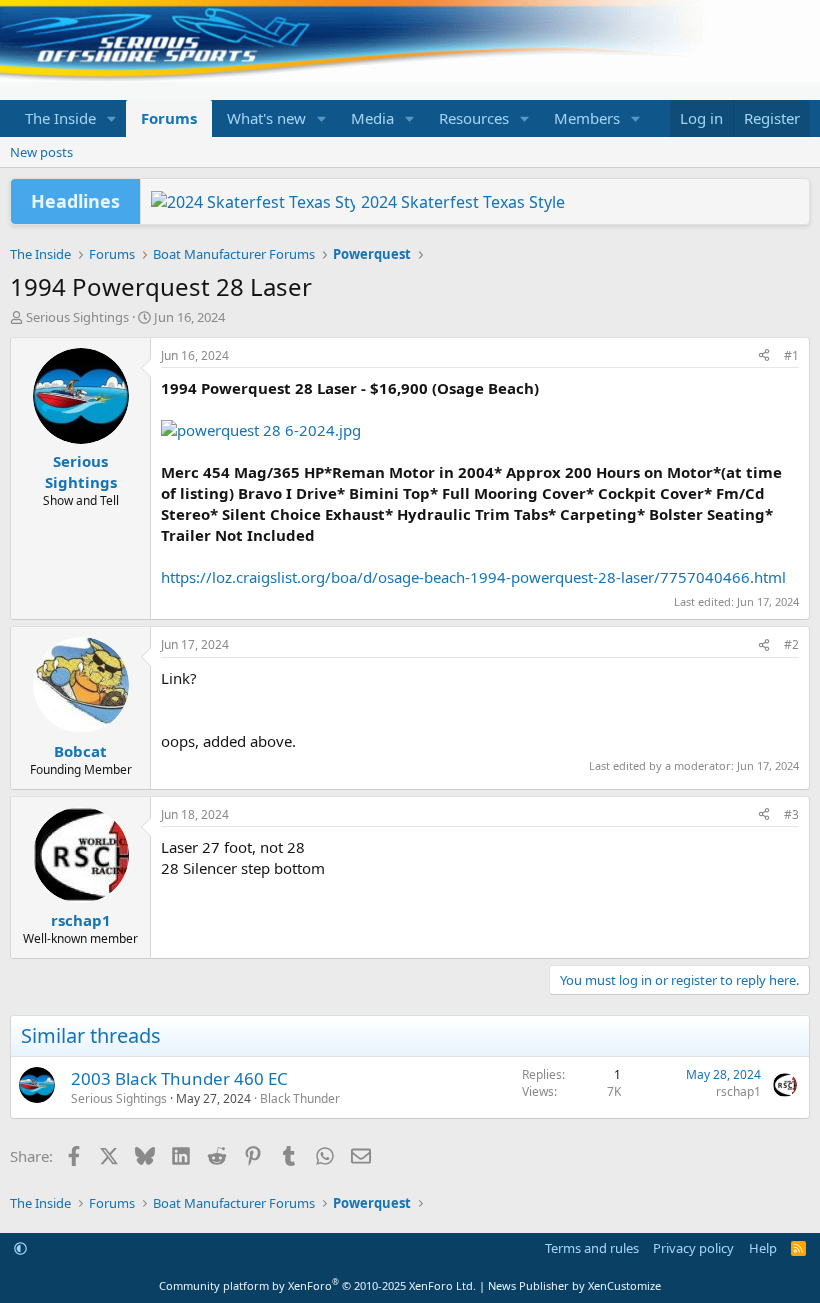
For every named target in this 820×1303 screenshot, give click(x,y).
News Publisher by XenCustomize (574, 1285)
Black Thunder (300, 1098)
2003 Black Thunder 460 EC (179, 1078)
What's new (266, 118)
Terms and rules (592, 1248)
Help (763, 1248)
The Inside (60, 118)
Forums (169, 118)
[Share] (764, 356)
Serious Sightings (77, 317)
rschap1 (738, 1091)
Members (587, 118)
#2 (791, 644)
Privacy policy (693, 1248)
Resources (474, 118)
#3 (791, 814)
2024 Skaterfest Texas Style (463, 202)
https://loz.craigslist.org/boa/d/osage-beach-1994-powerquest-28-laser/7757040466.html (473, 577)
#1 (791, 355)
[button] (112, 118)
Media (372, 118)
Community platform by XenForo (317, 1285)
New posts (41, 152)
